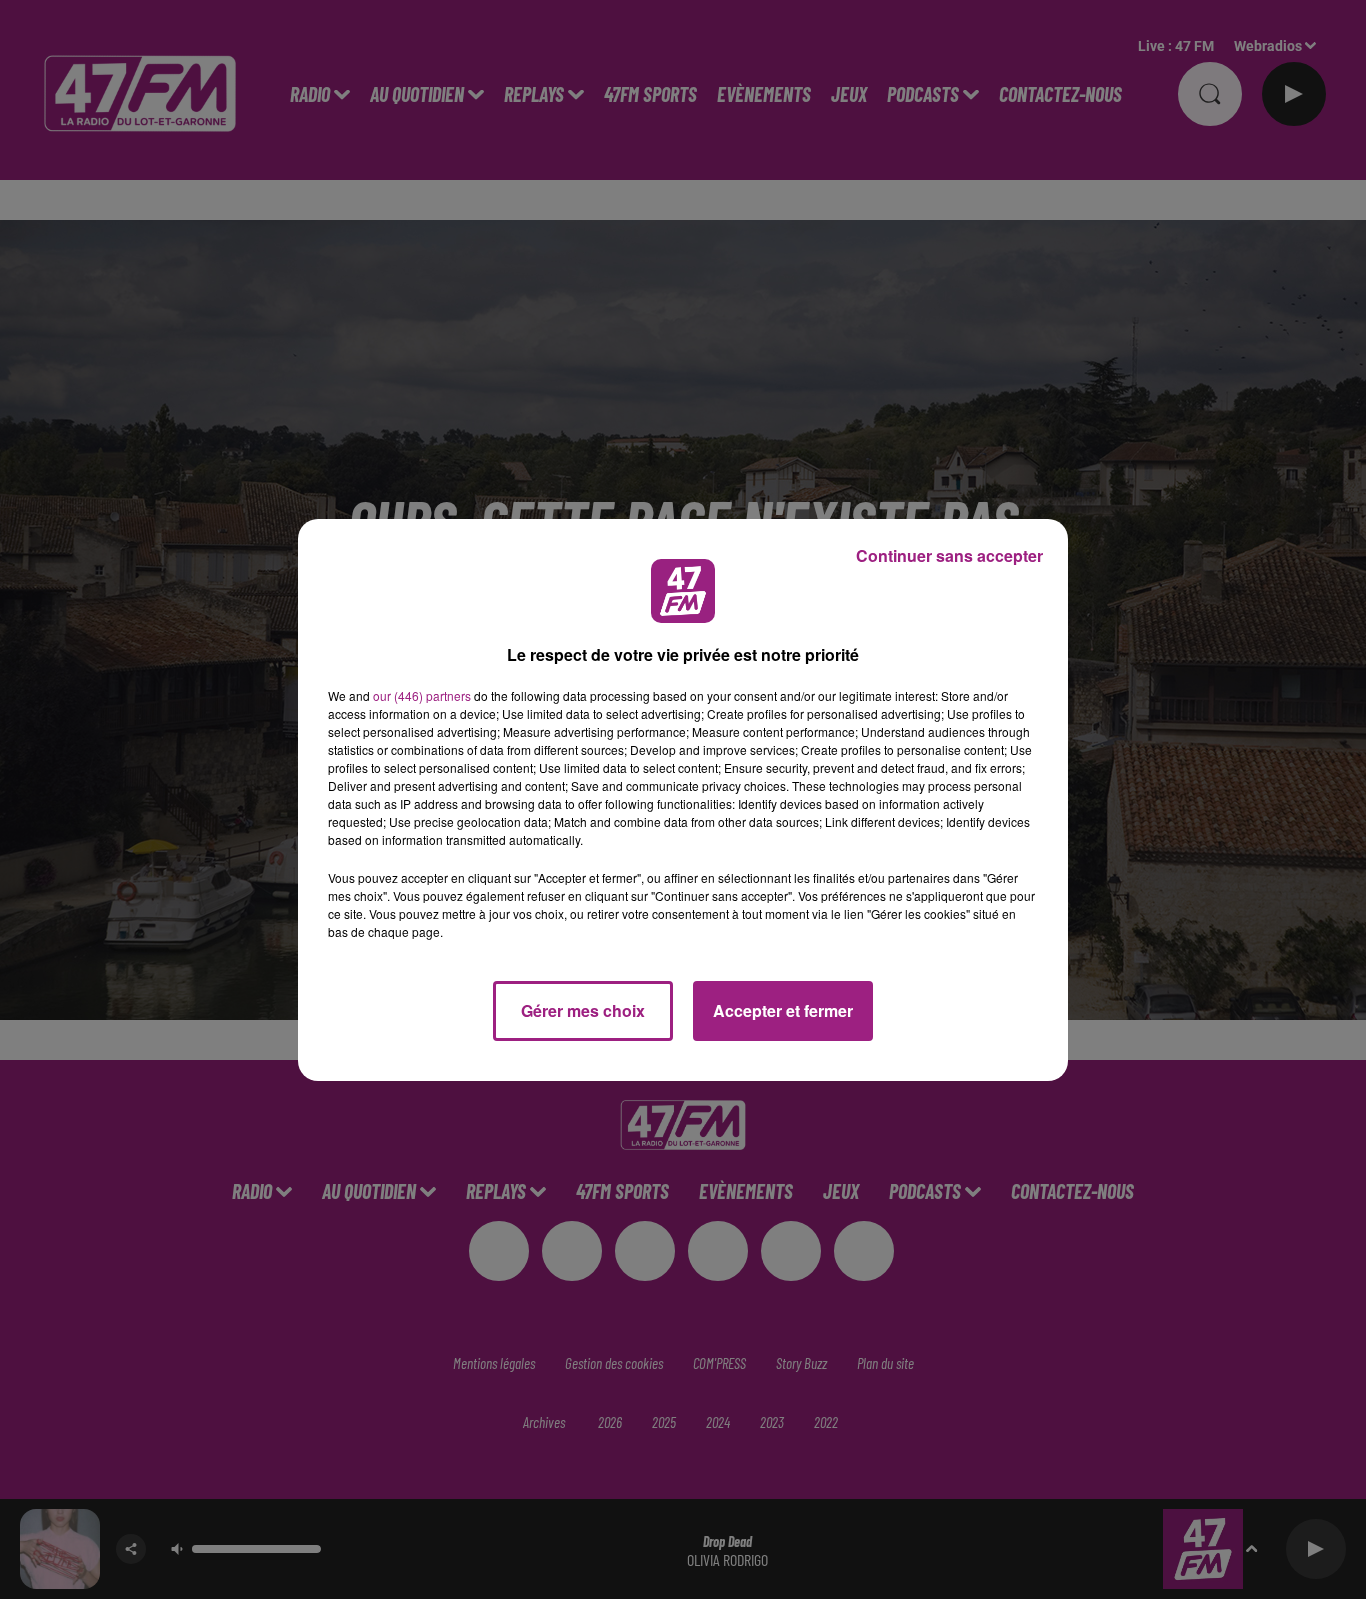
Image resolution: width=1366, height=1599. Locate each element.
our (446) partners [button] (422, 695)
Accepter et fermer (783, 1010)
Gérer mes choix (583, 1010)
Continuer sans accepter (949, 555)
